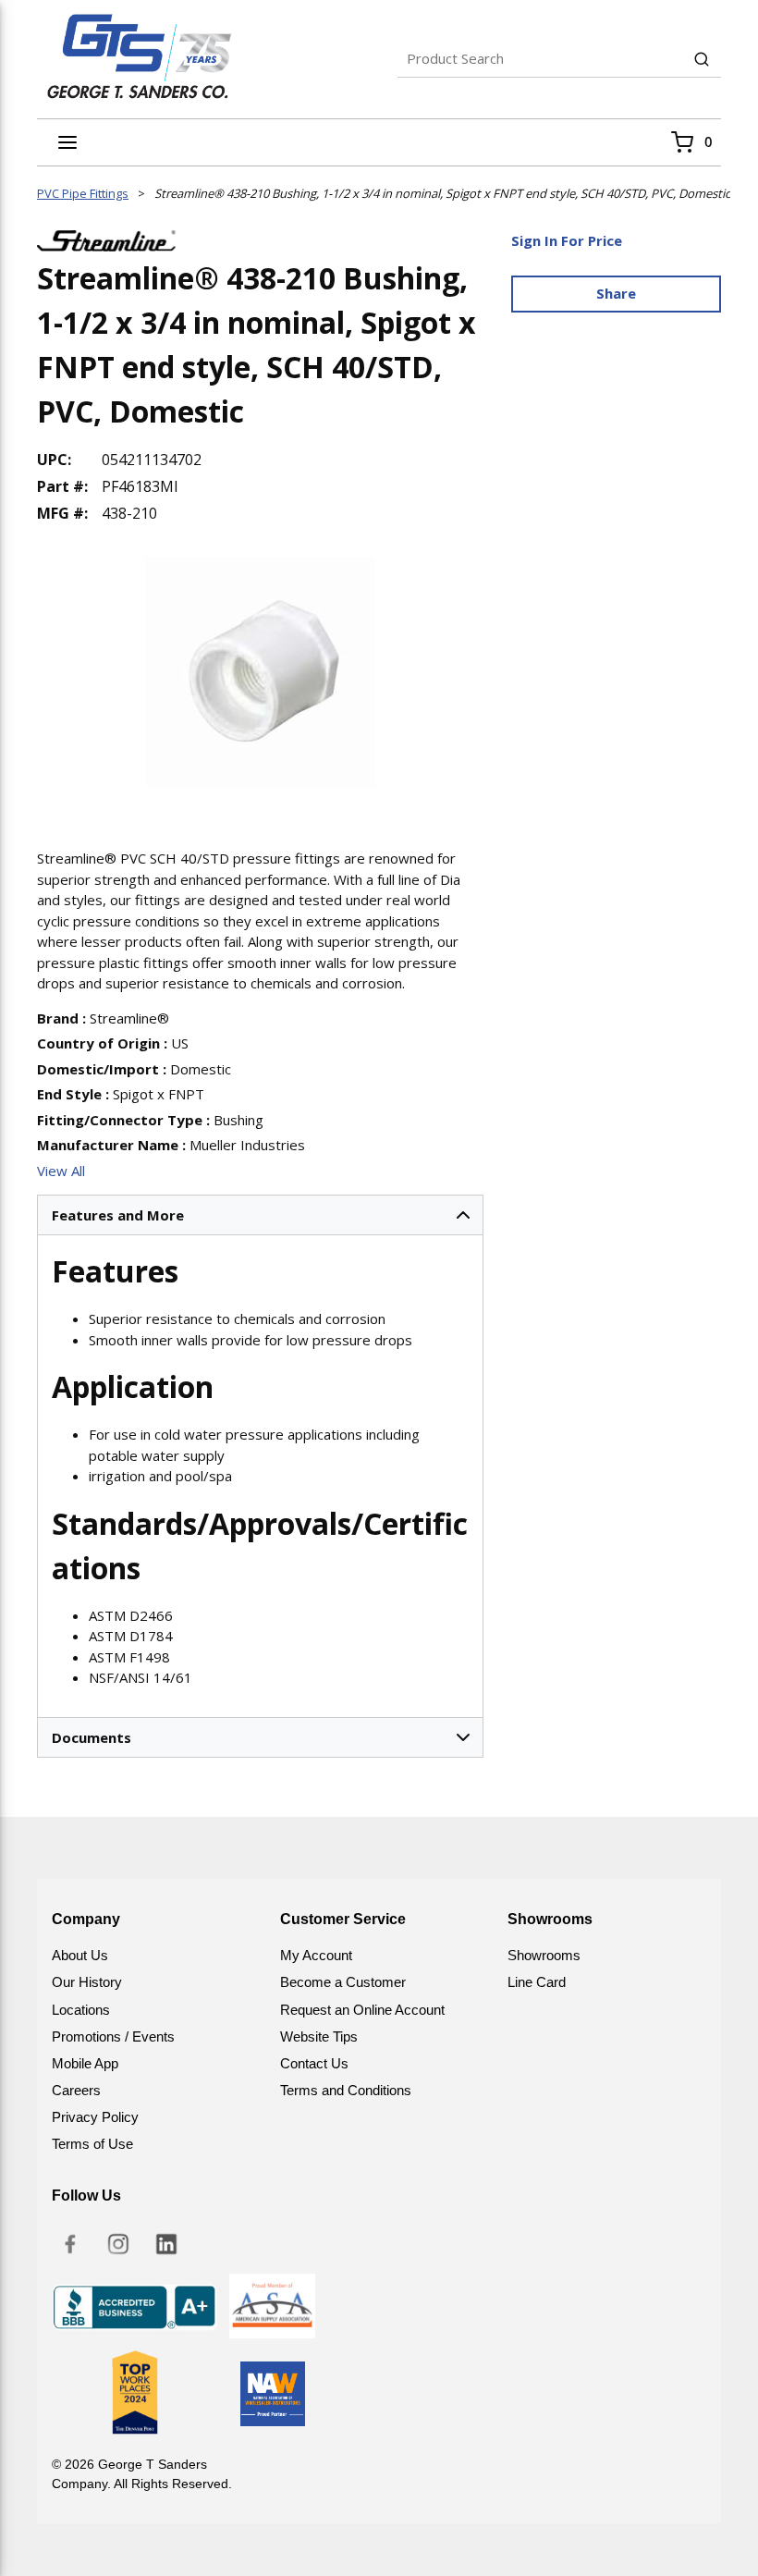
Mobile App (85, 2063)
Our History (87, 1982)
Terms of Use (92, 2144)
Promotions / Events (113, 2036)
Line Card (537, 1982)
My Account (316, 1955)
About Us (80, 1955)
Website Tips (319, 2036)
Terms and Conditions (346, 2090)
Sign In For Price (567, 240)
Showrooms (544, 1955)
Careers (76, 2090)
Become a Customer (343, 1982)
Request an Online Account (362, 2010)
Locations (81, 2010)
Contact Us (314, 2063)
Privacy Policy (95, 2117)
